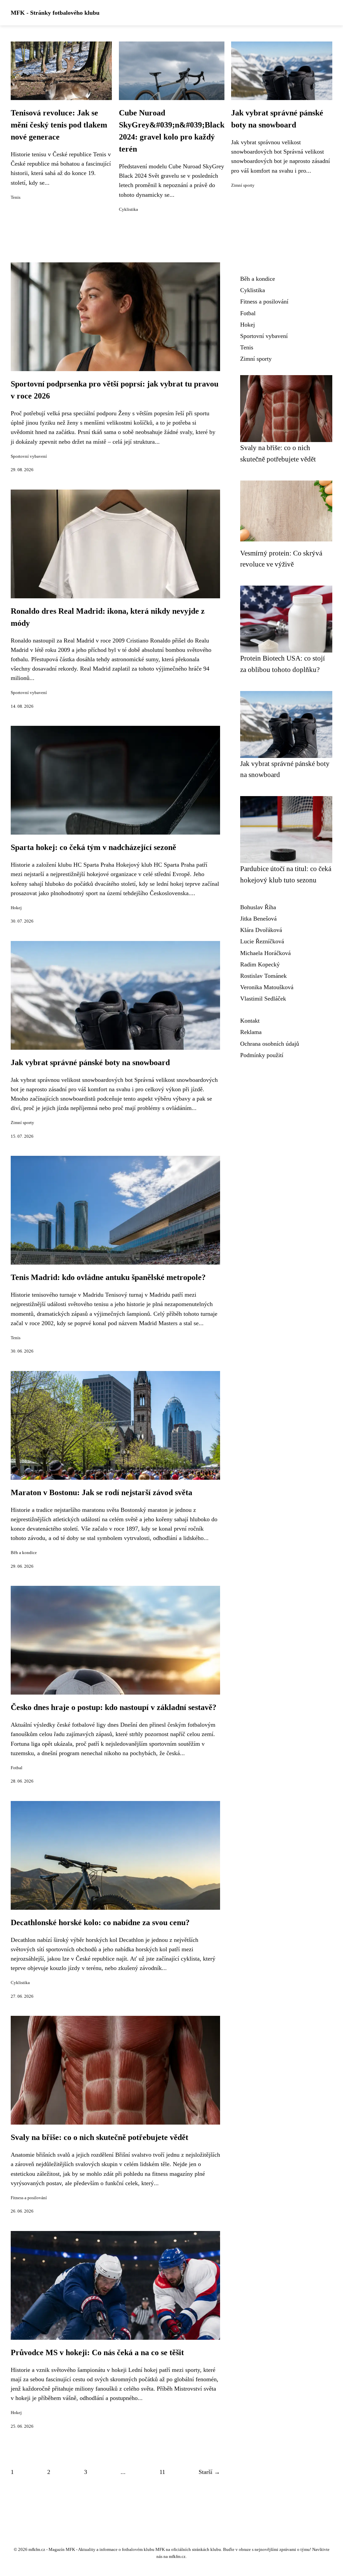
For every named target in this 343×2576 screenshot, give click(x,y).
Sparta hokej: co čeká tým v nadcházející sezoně (93, 847)
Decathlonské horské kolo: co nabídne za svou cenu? (100, 1922)
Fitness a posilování (29, 2198)
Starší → (209, 2472)
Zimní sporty (243, 185)
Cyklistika (128, 209)
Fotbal (17, 1768)
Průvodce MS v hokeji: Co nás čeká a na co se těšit (97, 2352)
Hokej (16, 908)
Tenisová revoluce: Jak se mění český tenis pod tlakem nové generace (59, 125)
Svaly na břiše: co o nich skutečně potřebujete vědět (99, 2137)
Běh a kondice (24, 1553)
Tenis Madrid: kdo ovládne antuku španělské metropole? (108, 1277)
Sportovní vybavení (29, 456)
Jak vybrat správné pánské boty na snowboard (90, 1062)
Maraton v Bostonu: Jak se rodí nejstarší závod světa (101, 1492)
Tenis (16, 197)
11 (162, 2472)
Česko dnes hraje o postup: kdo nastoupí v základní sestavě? (114, 1707)
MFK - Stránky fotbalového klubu (55, 13)
